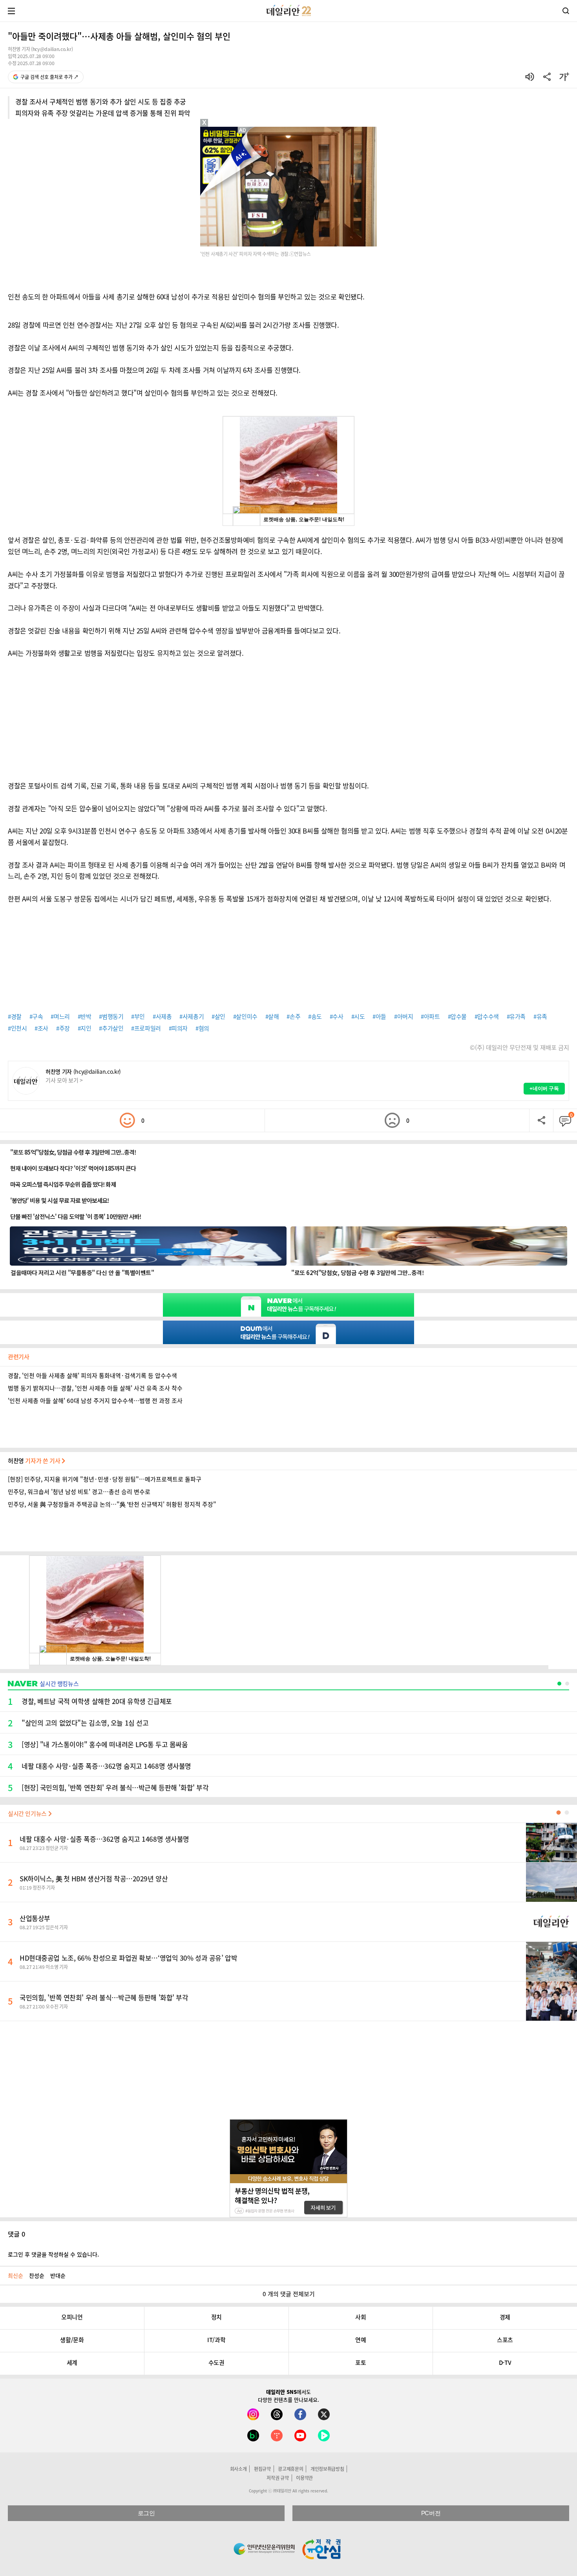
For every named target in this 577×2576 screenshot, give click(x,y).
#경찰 (15, 1016)
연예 (361, 2340)
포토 (361, 2363)
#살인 (218, 1016)
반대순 (58, 2275)
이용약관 (304, 2478)
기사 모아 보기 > (64, 1080)
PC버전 (431, 2513)
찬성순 (37, 2275)
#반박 (85, 1016)
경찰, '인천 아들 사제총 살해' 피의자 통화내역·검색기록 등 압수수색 (92, 1376)
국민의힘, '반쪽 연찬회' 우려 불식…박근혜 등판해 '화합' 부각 (104, 1997)
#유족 (540, 1016)
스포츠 (505, 2340)
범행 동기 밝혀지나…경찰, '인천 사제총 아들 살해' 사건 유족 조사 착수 (95, 1388)
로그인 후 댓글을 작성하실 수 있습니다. (53, 2254)
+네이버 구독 (544, 1088)
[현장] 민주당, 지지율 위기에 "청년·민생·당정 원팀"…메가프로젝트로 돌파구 (105, 1479)
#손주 (293, 1016)
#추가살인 (111, 1028)
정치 (216, 2317)
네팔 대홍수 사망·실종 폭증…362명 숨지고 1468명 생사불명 (104, 1839)
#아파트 (430, 1016)
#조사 (41, 1028)
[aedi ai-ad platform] (243, 130)
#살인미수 (245, 1016)
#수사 (337, 1016)
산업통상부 (35, 1918)
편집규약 (262, 2469)
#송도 (315, 1016)
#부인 (138, 1016)
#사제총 (162, 1016)
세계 (72, 2363)
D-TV (505, 2363)
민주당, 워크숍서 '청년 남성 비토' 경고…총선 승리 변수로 (79, 1492)
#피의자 (178, 1028)
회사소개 (238, 2469)
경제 (505, 2317)
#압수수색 (487, 1016)
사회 (361, 2317)
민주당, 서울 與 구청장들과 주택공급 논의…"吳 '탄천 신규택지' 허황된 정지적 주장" (112, 1504)
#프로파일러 (146, 1028)
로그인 (146, 2513)
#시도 (358, 1016)
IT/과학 (216, 2340)
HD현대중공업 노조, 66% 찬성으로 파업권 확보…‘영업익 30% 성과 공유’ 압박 (128, 1958)
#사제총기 (192, 1016)
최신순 (16, 2275)
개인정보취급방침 (327, 2469)
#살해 (272, 1016)
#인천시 (17, 1028)
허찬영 (35, 1461)
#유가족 (516, 1016)
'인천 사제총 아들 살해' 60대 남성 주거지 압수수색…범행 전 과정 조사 (95, 1401)
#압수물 (457, 1016)
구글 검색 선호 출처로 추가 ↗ (49, 77)
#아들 (379, 1016)
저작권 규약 (278, 2478)
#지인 (85, 1028)
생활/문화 (72, 2340)
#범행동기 (111, 1016)
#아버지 (404, 1016)
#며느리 (60, 1016)
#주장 (63, 1028)
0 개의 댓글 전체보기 (289, 2294)
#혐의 (202, 1028)
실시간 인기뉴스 (28, 1813)
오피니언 (72, 2317)
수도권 (216, 2363)
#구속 (36, 1016)
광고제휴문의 (290, 2469)
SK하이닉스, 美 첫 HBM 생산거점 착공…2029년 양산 (94, 1878)
